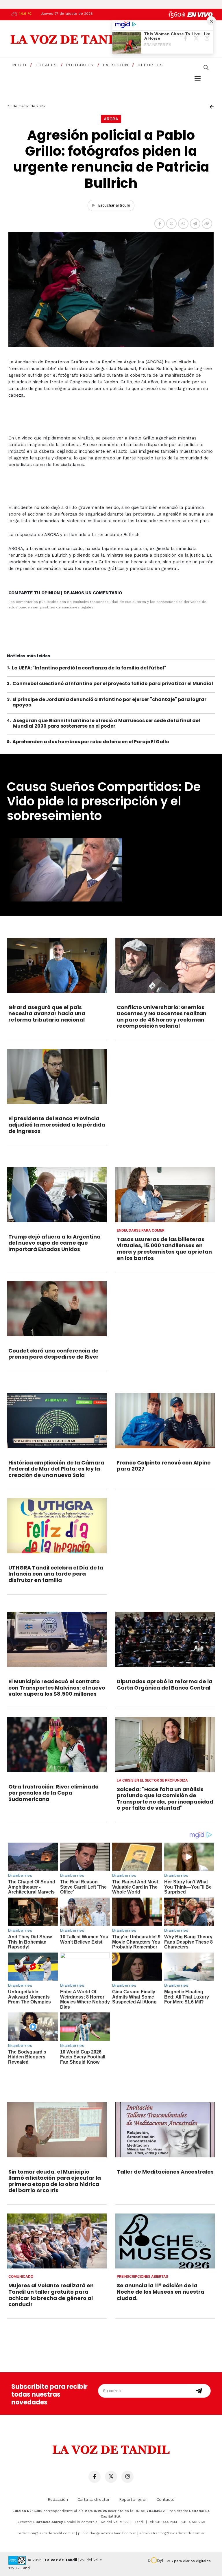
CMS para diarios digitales (188, 2561)
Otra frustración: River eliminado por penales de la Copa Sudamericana (53, 1793)
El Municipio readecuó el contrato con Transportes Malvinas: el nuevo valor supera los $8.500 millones (57, 1688)
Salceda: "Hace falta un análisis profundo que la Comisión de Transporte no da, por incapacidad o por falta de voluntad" (165, 1799)
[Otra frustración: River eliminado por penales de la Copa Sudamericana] (57, 1745)
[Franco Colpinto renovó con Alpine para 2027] (165, 1421)
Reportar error (133, 2499)
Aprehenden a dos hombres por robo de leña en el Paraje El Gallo (91, 742)
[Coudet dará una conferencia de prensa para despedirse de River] (57, 1309)
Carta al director (94, 2499)
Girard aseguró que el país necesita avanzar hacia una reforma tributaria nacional (47, 1013)
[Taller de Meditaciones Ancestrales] (165, 2130)
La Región (116, 65)
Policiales (80, 65)
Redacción (58, 2499)
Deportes (150, 65)
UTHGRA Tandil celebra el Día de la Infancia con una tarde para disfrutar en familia (56, 1574)
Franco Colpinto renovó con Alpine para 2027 (164, 1466)
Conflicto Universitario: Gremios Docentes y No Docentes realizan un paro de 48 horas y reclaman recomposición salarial (162, 1017)
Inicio (19, 65)
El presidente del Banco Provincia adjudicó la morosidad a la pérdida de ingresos (57, 1125)
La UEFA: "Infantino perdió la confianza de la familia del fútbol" (89, 668)
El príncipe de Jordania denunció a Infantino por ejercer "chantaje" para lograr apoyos (109, 702)
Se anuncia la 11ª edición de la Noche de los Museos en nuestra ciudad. (161, 2292)
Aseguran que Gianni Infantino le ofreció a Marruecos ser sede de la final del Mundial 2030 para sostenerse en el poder (107, 723)
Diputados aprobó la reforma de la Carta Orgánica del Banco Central (165, 1684)
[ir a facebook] (95, 2477)
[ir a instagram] (127, 2477)
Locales (46, 65)
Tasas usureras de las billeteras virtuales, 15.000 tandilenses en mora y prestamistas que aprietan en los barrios (164, 1249)
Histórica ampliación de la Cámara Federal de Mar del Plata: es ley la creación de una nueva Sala (56, 1469)
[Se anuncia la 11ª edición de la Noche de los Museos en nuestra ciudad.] (165, 2241)
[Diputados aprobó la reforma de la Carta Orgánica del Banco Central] (165, 1639)
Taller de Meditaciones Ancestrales (165, 2172)
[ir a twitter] (111, 2477)
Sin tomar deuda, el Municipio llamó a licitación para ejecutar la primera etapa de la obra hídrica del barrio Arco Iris (55, 2181)
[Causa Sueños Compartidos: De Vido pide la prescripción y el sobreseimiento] (111, 870)
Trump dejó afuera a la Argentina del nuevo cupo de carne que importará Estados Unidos (54, 1243)
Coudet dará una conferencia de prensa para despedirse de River (53, 1354)
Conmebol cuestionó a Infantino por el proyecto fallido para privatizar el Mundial (113, 683)
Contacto (165, 2499)
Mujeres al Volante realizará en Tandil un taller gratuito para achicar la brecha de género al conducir (51, 2295)
